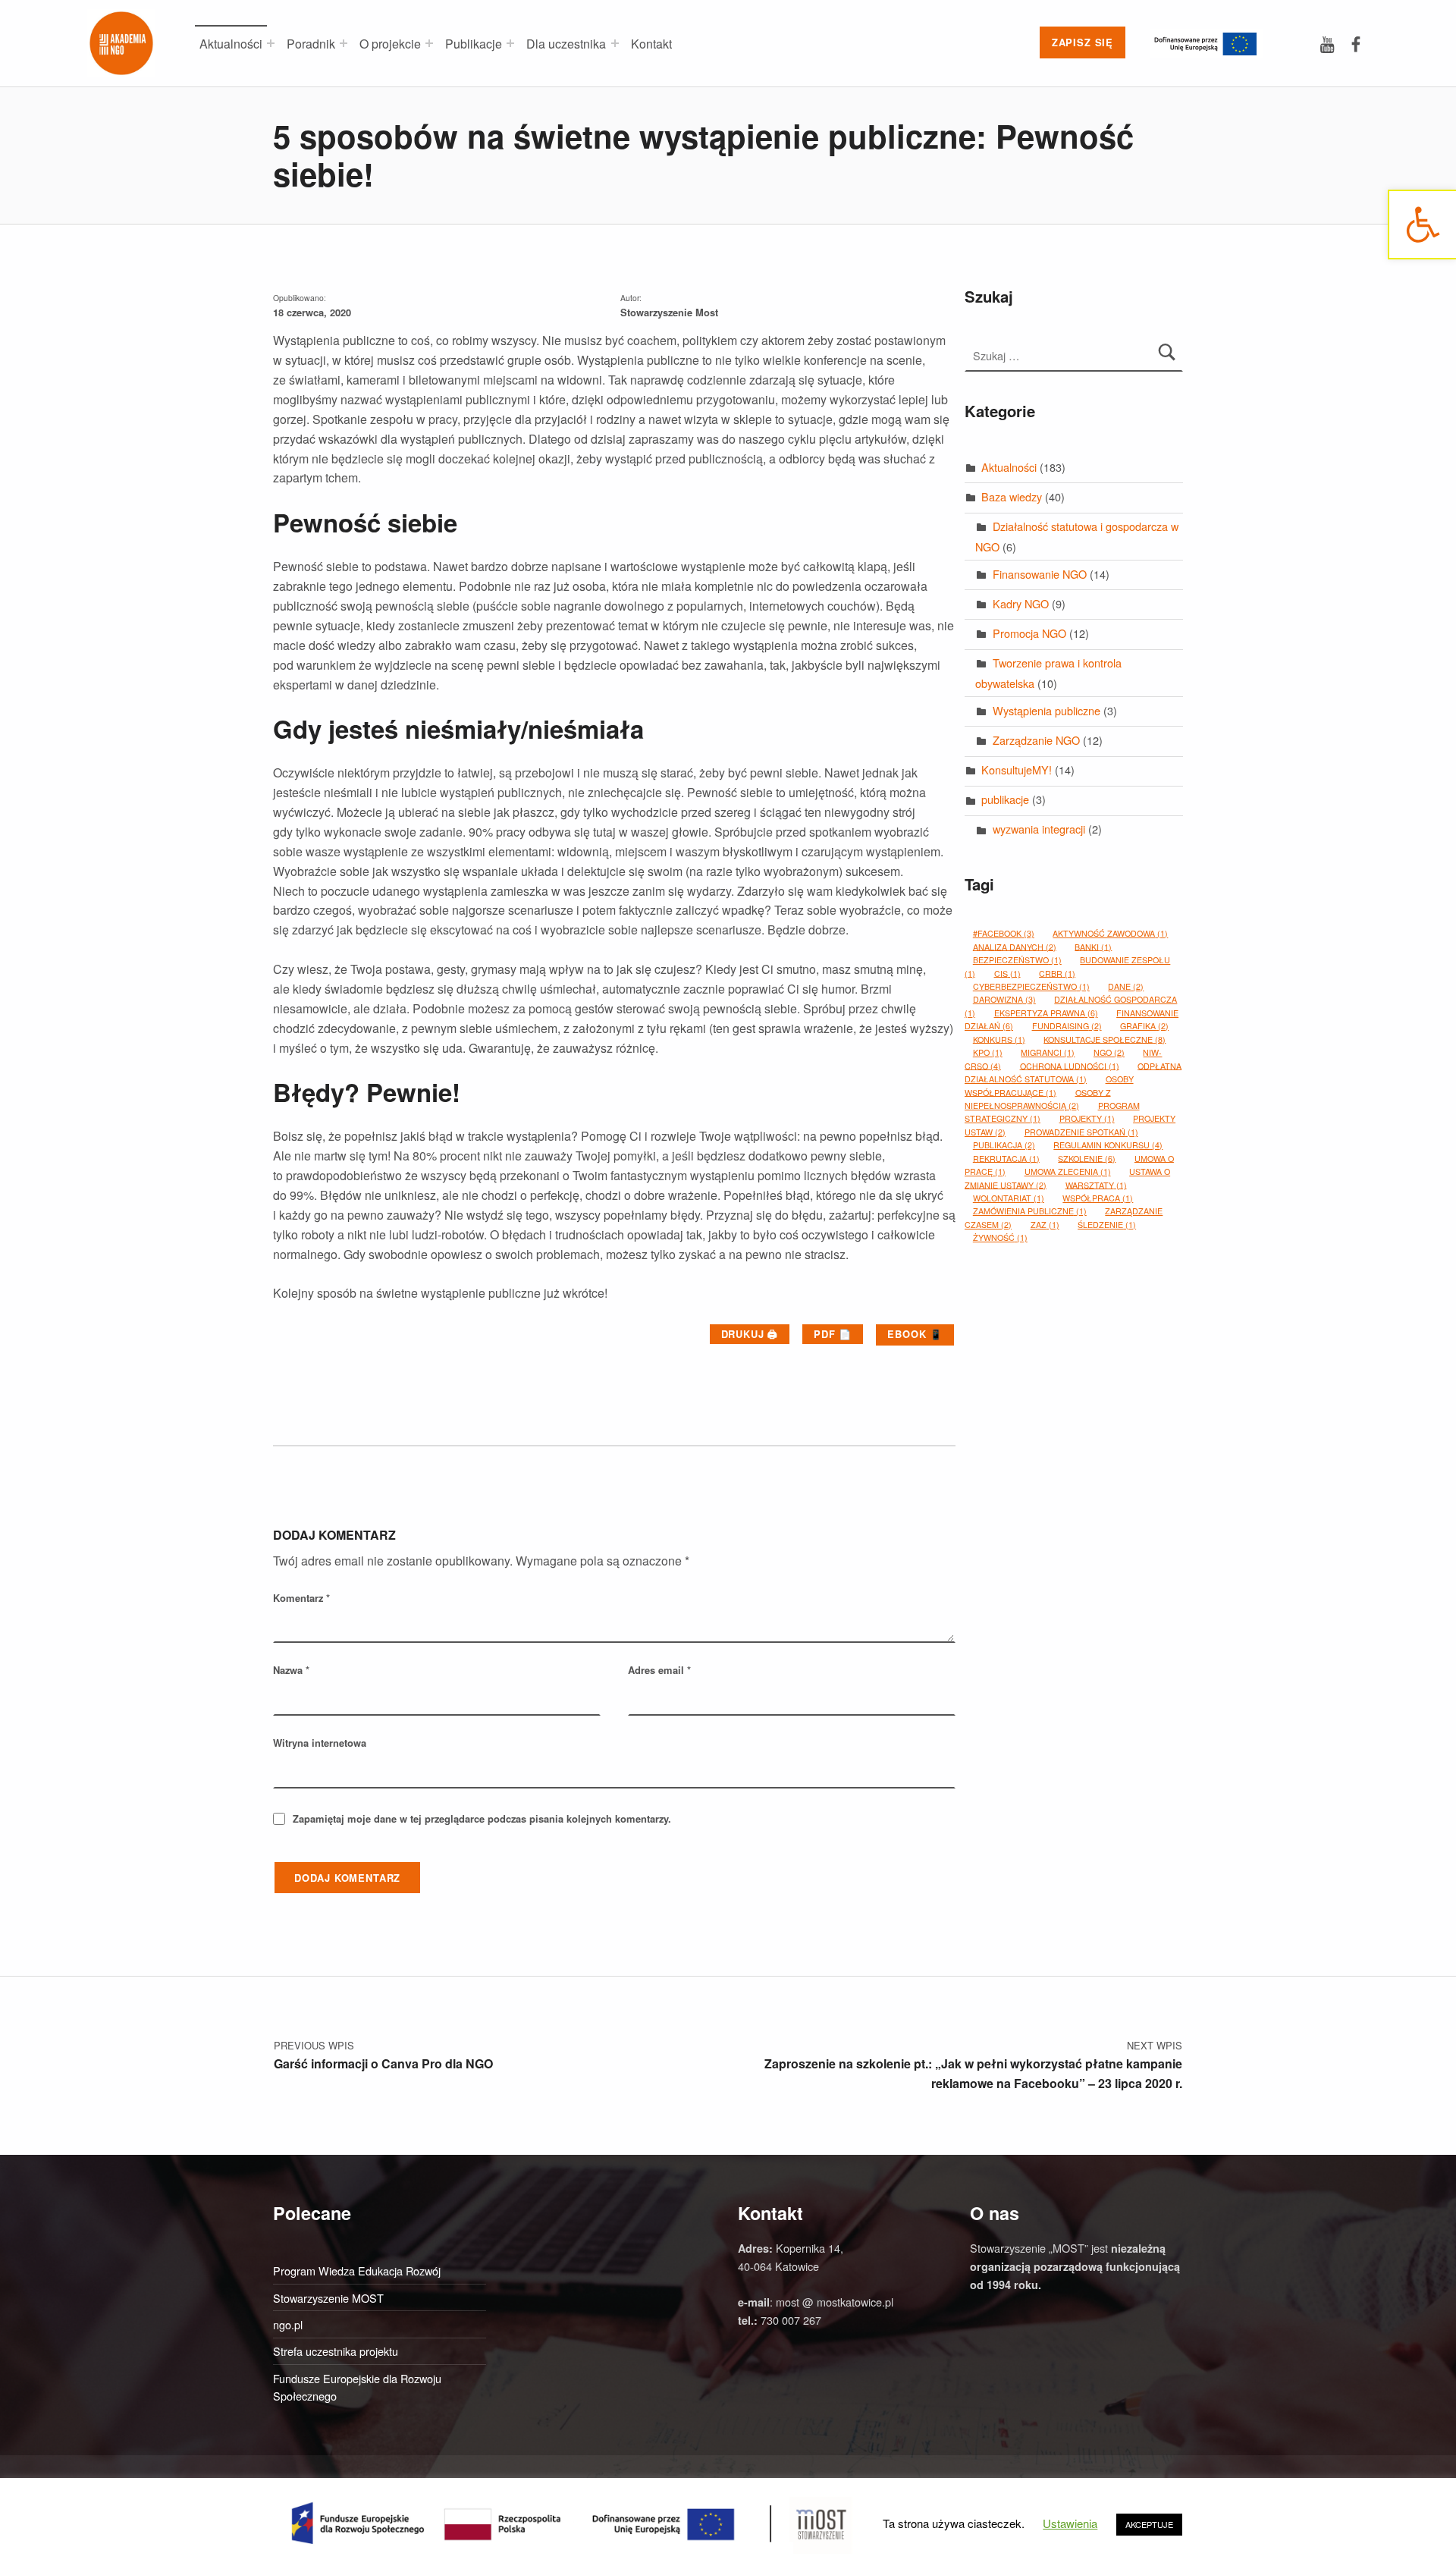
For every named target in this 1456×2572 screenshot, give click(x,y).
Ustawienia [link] (1070, 2523)
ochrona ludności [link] (1070, 1065)
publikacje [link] (1005, 799)
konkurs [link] (999, 1039)
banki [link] (1093, 946)
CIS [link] (1007, 973)
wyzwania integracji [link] (1039, 829)
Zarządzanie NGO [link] (1036, 740)
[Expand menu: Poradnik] (344, 43)
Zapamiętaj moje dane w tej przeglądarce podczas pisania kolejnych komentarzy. (482, 1818)
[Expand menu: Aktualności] (271, 43)
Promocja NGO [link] (1029, 633)
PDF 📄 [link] (833, 1334)
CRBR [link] (1057, 973)
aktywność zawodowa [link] (1110, 933)
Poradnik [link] (311, 44)
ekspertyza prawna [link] (1046, 1013)
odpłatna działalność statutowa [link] (1073, 1072)
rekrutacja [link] (1006, 1158)
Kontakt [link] (651, 44)
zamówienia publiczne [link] (1030, 1211)
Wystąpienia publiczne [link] (1046, 710)
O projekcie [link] (390, 44)
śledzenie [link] (1107, 1225)
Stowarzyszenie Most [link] (669, 312)
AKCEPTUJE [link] (1149, 2524)
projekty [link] (1087, 1118)
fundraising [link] (1067, 1026)
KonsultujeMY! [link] (1017, 769)
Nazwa (291, 1670)
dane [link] (1126, 986)
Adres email (659, 1670)
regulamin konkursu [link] (1108, 1145)
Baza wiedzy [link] (1012, 496)
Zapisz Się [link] (1083, 42)
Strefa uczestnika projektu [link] (336, 2351)
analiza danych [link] (1015, 946)
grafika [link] (1144, 1026)
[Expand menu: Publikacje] (510, 43)
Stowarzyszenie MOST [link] (328, 2298)
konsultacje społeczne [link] (1105, 1039)
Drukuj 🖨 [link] (750, 1334)
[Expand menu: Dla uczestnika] (615, 43)
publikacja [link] (1004, 1145)
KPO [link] (988, 1052)
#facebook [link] (1004, 933)
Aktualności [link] (231, 44)
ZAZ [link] (1045, 1225)
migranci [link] (1048, 1052)
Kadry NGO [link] (1021, 603)
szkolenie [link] (1087, 1158)
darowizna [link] (1004, 999)
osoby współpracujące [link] (1049, 1085)
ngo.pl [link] (288, 2324)
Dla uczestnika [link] (566, 44)
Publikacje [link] (474, 44)
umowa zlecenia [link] (1068, 1171)
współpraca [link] (1098, 1198)
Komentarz (301, 1598)
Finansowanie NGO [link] (1040, 574)
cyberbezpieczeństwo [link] (1031, 986)
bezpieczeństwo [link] (1017, 960)
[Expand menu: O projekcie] (429, 43)
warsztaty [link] (1096, 1184)
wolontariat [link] (1009, 1198)
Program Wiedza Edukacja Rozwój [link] (357, 2271)
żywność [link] (1000, 1237)
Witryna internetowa (320, 1743)
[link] (1422, 225)
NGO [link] (1109, 1052)
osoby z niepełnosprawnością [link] (1038, 1098)
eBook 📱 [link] (915, 1334)
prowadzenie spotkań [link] (1081, 1132)
